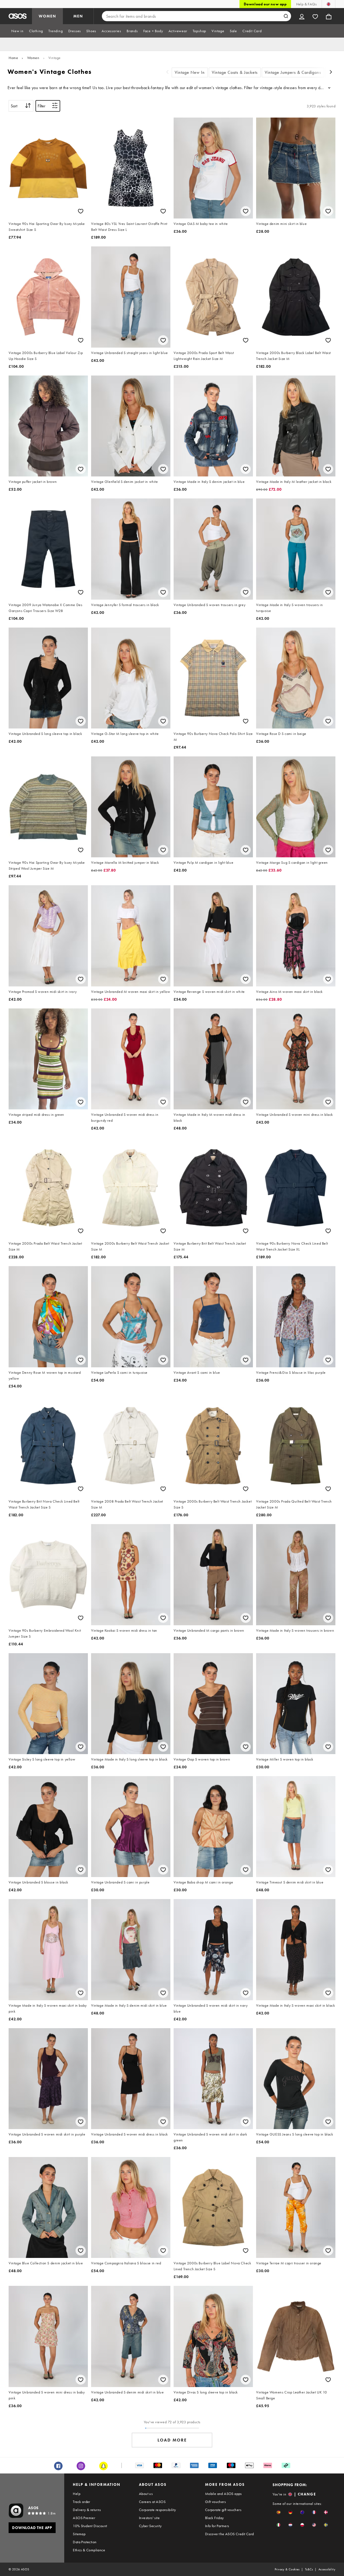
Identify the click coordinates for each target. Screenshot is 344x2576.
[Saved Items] (315, 16)
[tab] (17, 31)
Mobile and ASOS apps (223, 2494)
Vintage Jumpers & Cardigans (293, 72)
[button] (279, 2512)
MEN (78, 16)
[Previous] (167, 73)
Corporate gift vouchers (223, 2510)
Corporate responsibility (157, 2510)
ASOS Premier (84, 2518)
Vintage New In (190, 72)
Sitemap (79, 2534)
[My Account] (302, 16)
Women (33, 58)
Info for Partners (217, 2526)
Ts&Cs (309, 2569)
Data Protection (85, 2542)
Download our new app (265, 4)
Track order (81, 2502)
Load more (172, 2440)
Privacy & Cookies (287, 2569)
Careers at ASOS (152, 2502)
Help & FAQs (306, 4)
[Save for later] (81, 211)
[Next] (331, 73)
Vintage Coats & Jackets (235, 72)
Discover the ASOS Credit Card (230, 2534)
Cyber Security (150, 2526)
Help (77, 2494)
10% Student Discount (90, 2526)
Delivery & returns (87, 2510)
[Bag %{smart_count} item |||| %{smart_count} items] (329, 16)
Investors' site (149, 2518)
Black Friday (214, 2518)
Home (13, 58)
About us (146, 2494)
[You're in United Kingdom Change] (329, 4)
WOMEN (47, 16)
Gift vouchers (215, 2502)
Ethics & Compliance (89, 2550)
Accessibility (327, 2569)
